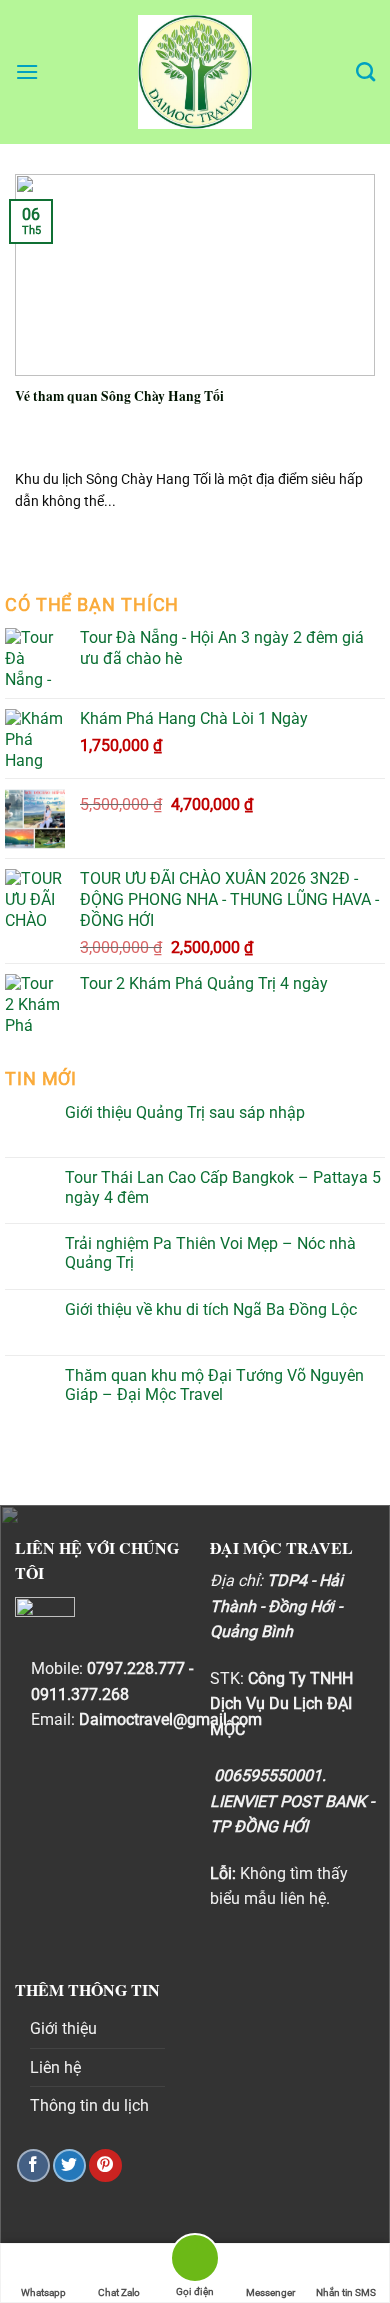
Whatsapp (43, 2292)
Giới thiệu (63, 2028)
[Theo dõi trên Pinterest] (105, 2165)
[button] (27, 71)
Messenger (270, 2292)
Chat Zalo (119, 2292)
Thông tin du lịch (89, 2105)
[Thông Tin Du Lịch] (195, 72)
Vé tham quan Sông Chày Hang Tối (119, 397)
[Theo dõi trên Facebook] (33, 2165)
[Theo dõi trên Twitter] (69, 2165)
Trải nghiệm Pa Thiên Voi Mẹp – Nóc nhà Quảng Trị (210, 1253)
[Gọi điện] (195, 2261)
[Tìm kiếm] (365, 71)
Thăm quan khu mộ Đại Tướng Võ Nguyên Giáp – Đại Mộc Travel (214, 1385)
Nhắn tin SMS (346, 2292)
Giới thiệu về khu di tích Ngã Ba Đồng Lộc (211, 1309)
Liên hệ (55, 2067)
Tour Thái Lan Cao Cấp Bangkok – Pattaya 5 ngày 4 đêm (223, 1187)
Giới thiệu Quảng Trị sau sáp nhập (185, 1112)
